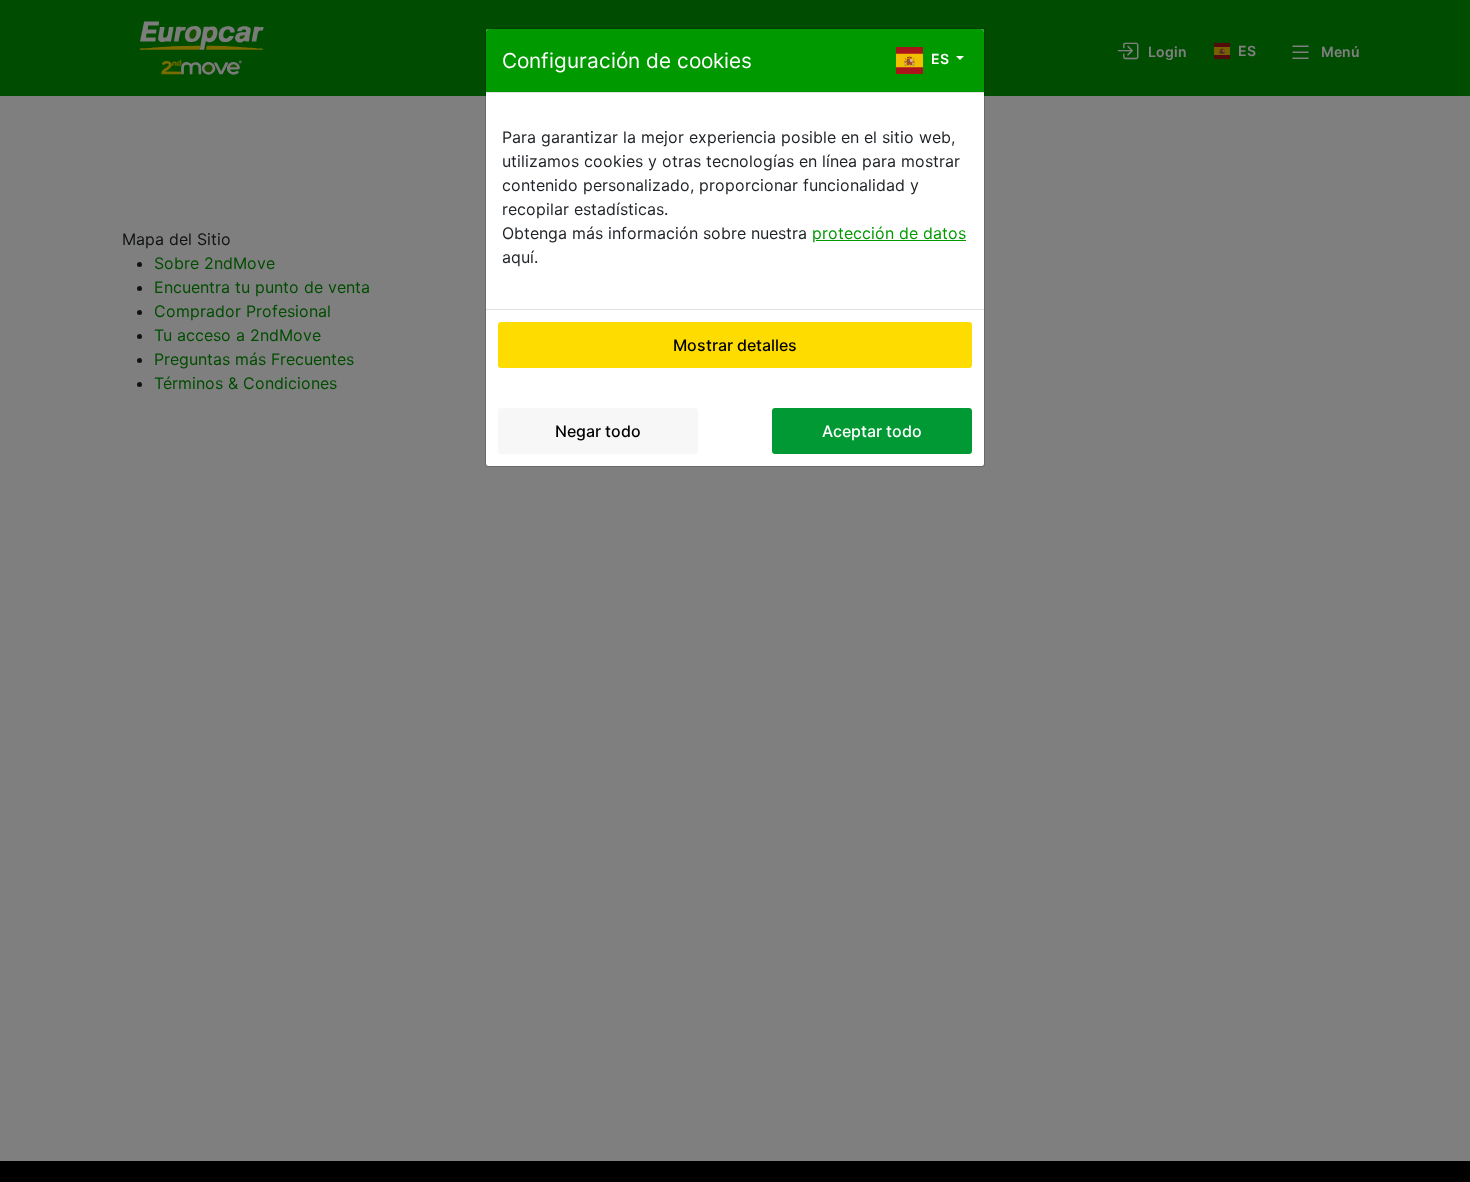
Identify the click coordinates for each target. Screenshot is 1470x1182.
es (940, 58)
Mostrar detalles (735, 345)
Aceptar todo (872, 431)
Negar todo (598, 431)
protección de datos (889, 233)
